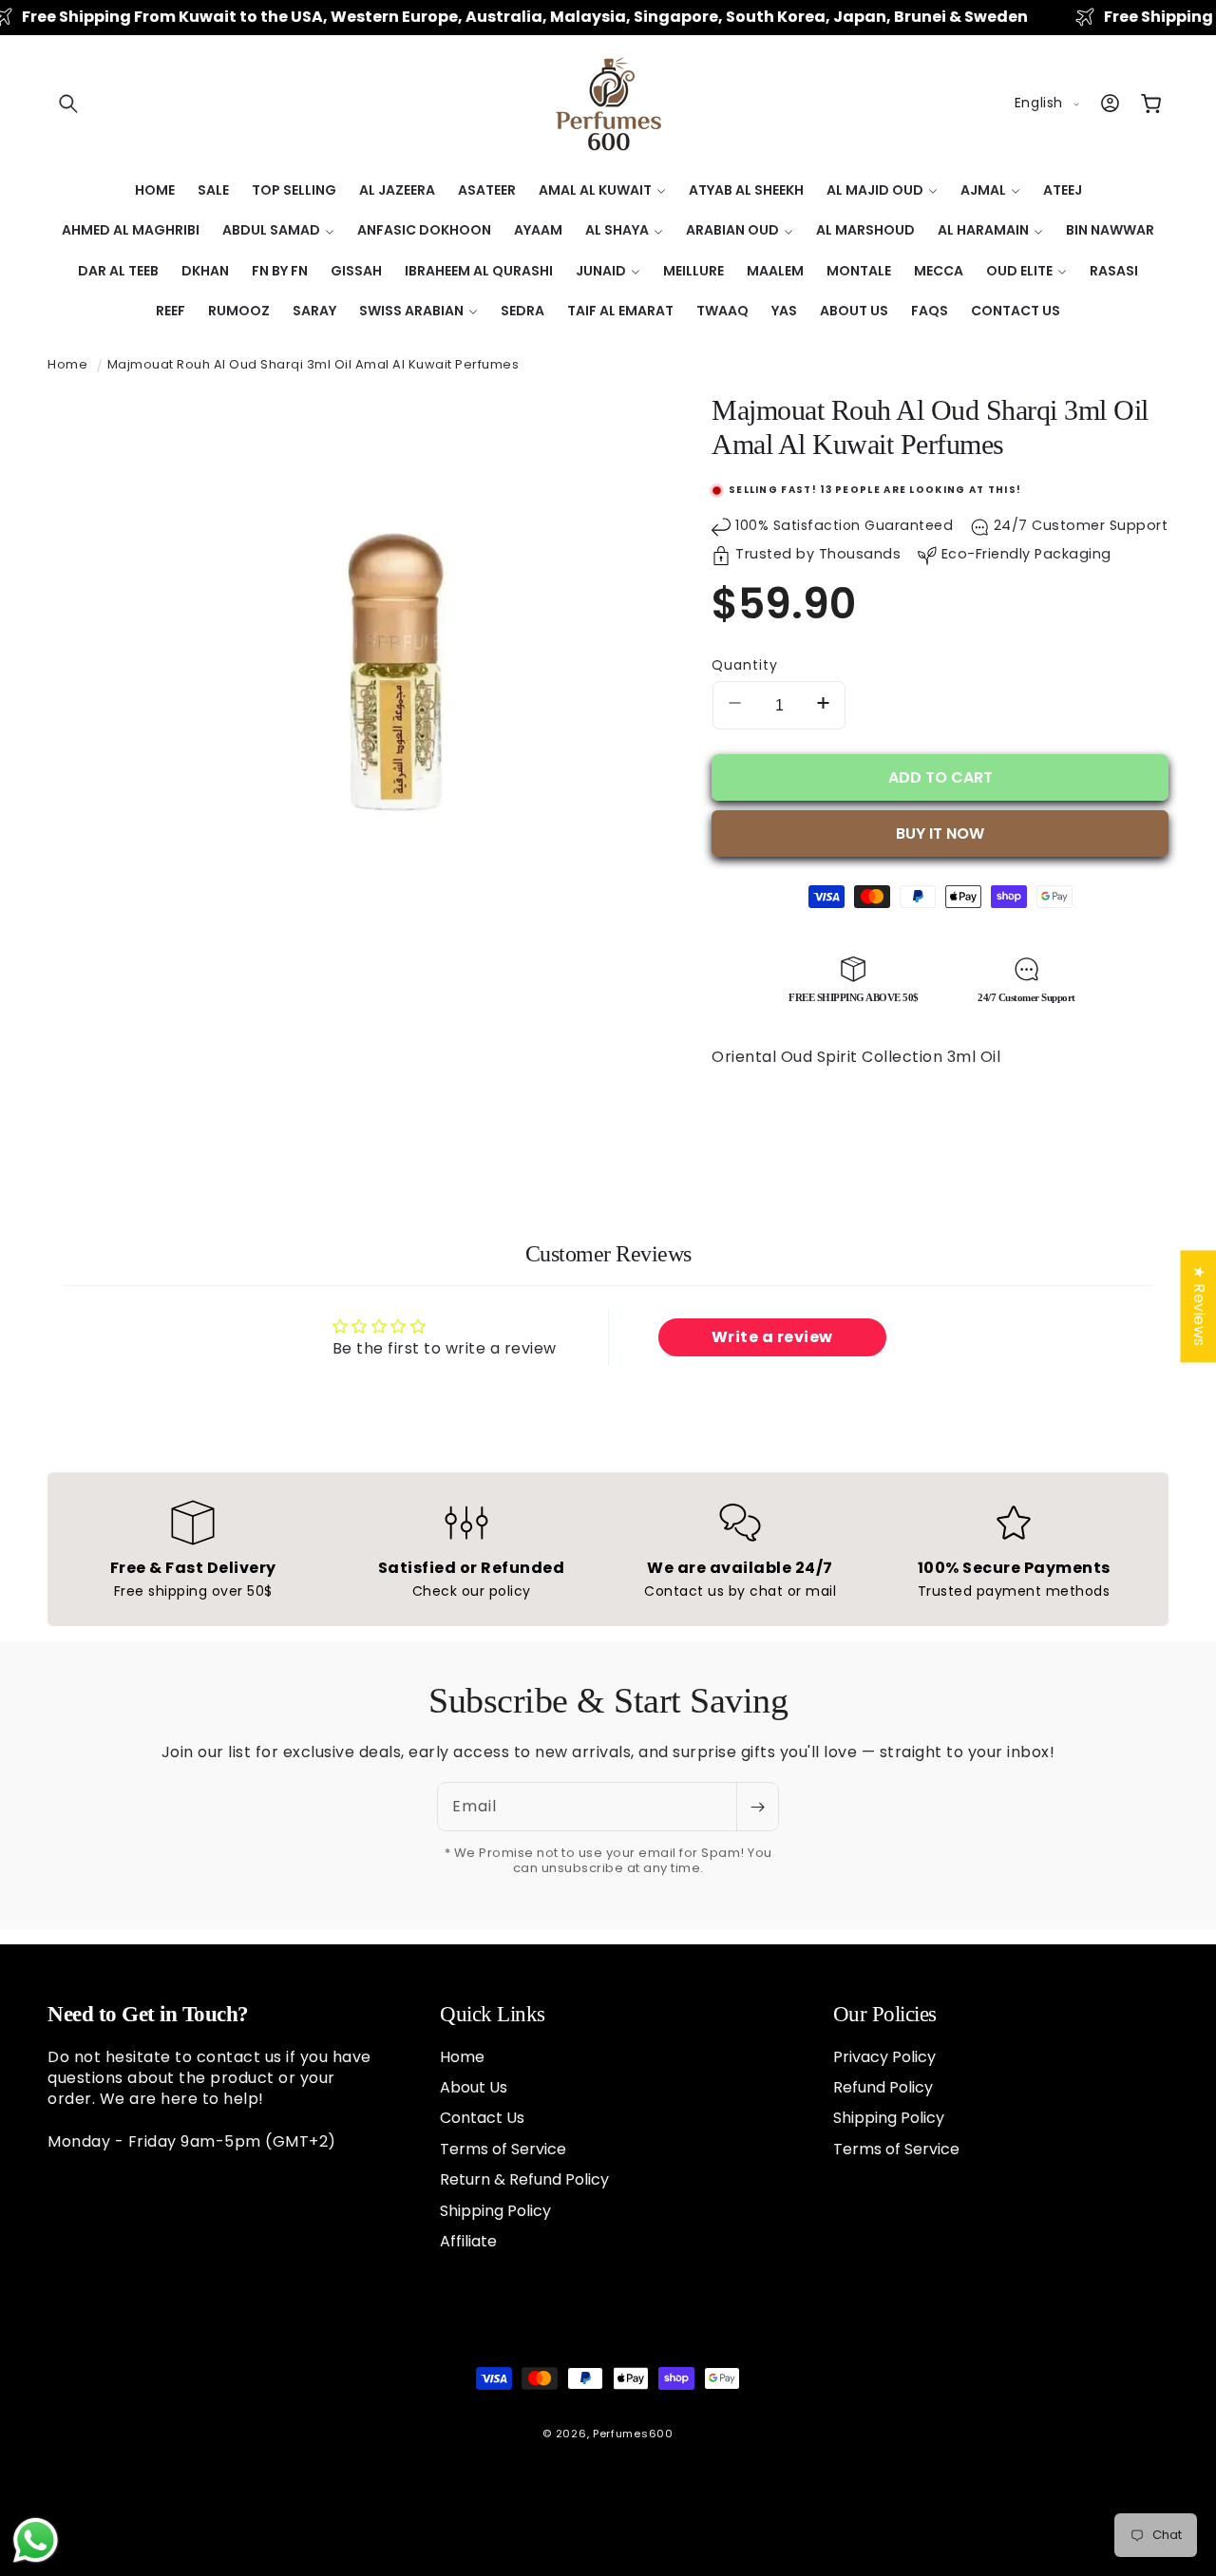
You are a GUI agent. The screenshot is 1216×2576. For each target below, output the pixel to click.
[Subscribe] (757, 1807)
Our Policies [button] (885, 2014)
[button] (68, 104)
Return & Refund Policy (524, 2178)
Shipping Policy (495, 2210)
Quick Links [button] (493, 2014)
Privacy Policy (884, 2056)
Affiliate (468, 2240)
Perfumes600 (633, 2434)
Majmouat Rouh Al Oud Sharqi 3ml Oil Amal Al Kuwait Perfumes (313, 364)
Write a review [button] (772, 1337)
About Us (474, 2086)
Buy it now (940, 833)
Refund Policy (883, 2086)
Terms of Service (503, 2148)
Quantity (745, 665)
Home (67, 364)
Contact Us (482, 2118)
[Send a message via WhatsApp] (36, 2540)
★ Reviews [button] (1198, 1306)
